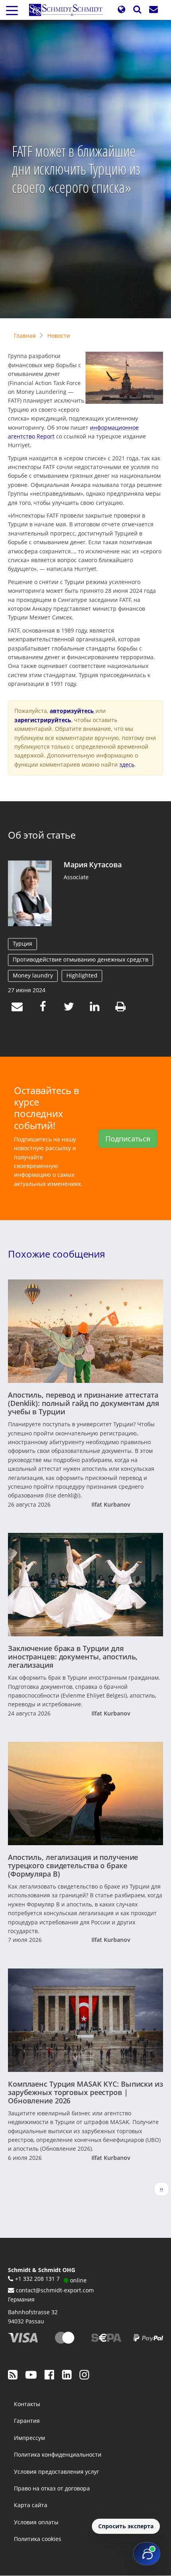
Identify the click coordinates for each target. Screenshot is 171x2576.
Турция (22, 943)
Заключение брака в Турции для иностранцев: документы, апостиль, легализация (73, 1657)
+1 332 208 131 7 (37, 2279)
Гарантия (27, 2421)
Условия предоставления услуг (56, 2472)
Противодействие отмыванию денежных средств (81, 959)
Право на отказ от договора (52, 2488)
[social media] (13, 2374)
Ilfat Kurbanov (111, 1504)
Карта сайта (31, 2505)
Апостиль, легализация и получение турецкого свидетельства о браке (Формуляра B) (73, 1865)
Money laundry (33, 975)
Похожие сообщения (56, 1254)
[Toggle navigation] (12, 10)
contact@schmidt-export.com (55, 2290)
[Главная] (69, 10)
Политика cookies (38, 2539)
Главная (25, 336)
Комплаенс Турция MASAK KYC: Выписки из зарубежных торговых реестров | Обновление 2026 (85, 2092)
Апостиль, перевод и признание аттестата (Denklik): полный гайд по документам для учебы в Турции (84, 1403)
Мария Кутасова (92, 865)
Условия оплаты (36, 2522)
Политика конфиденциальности (58, 2454)
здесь (127, 764)
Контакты (27, 2404)
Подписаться (128, 1139)
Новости (59, 336)
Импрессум (29, 2438)
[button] (121, 10)
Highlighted (82, 975)
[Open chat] (147, 2554)
